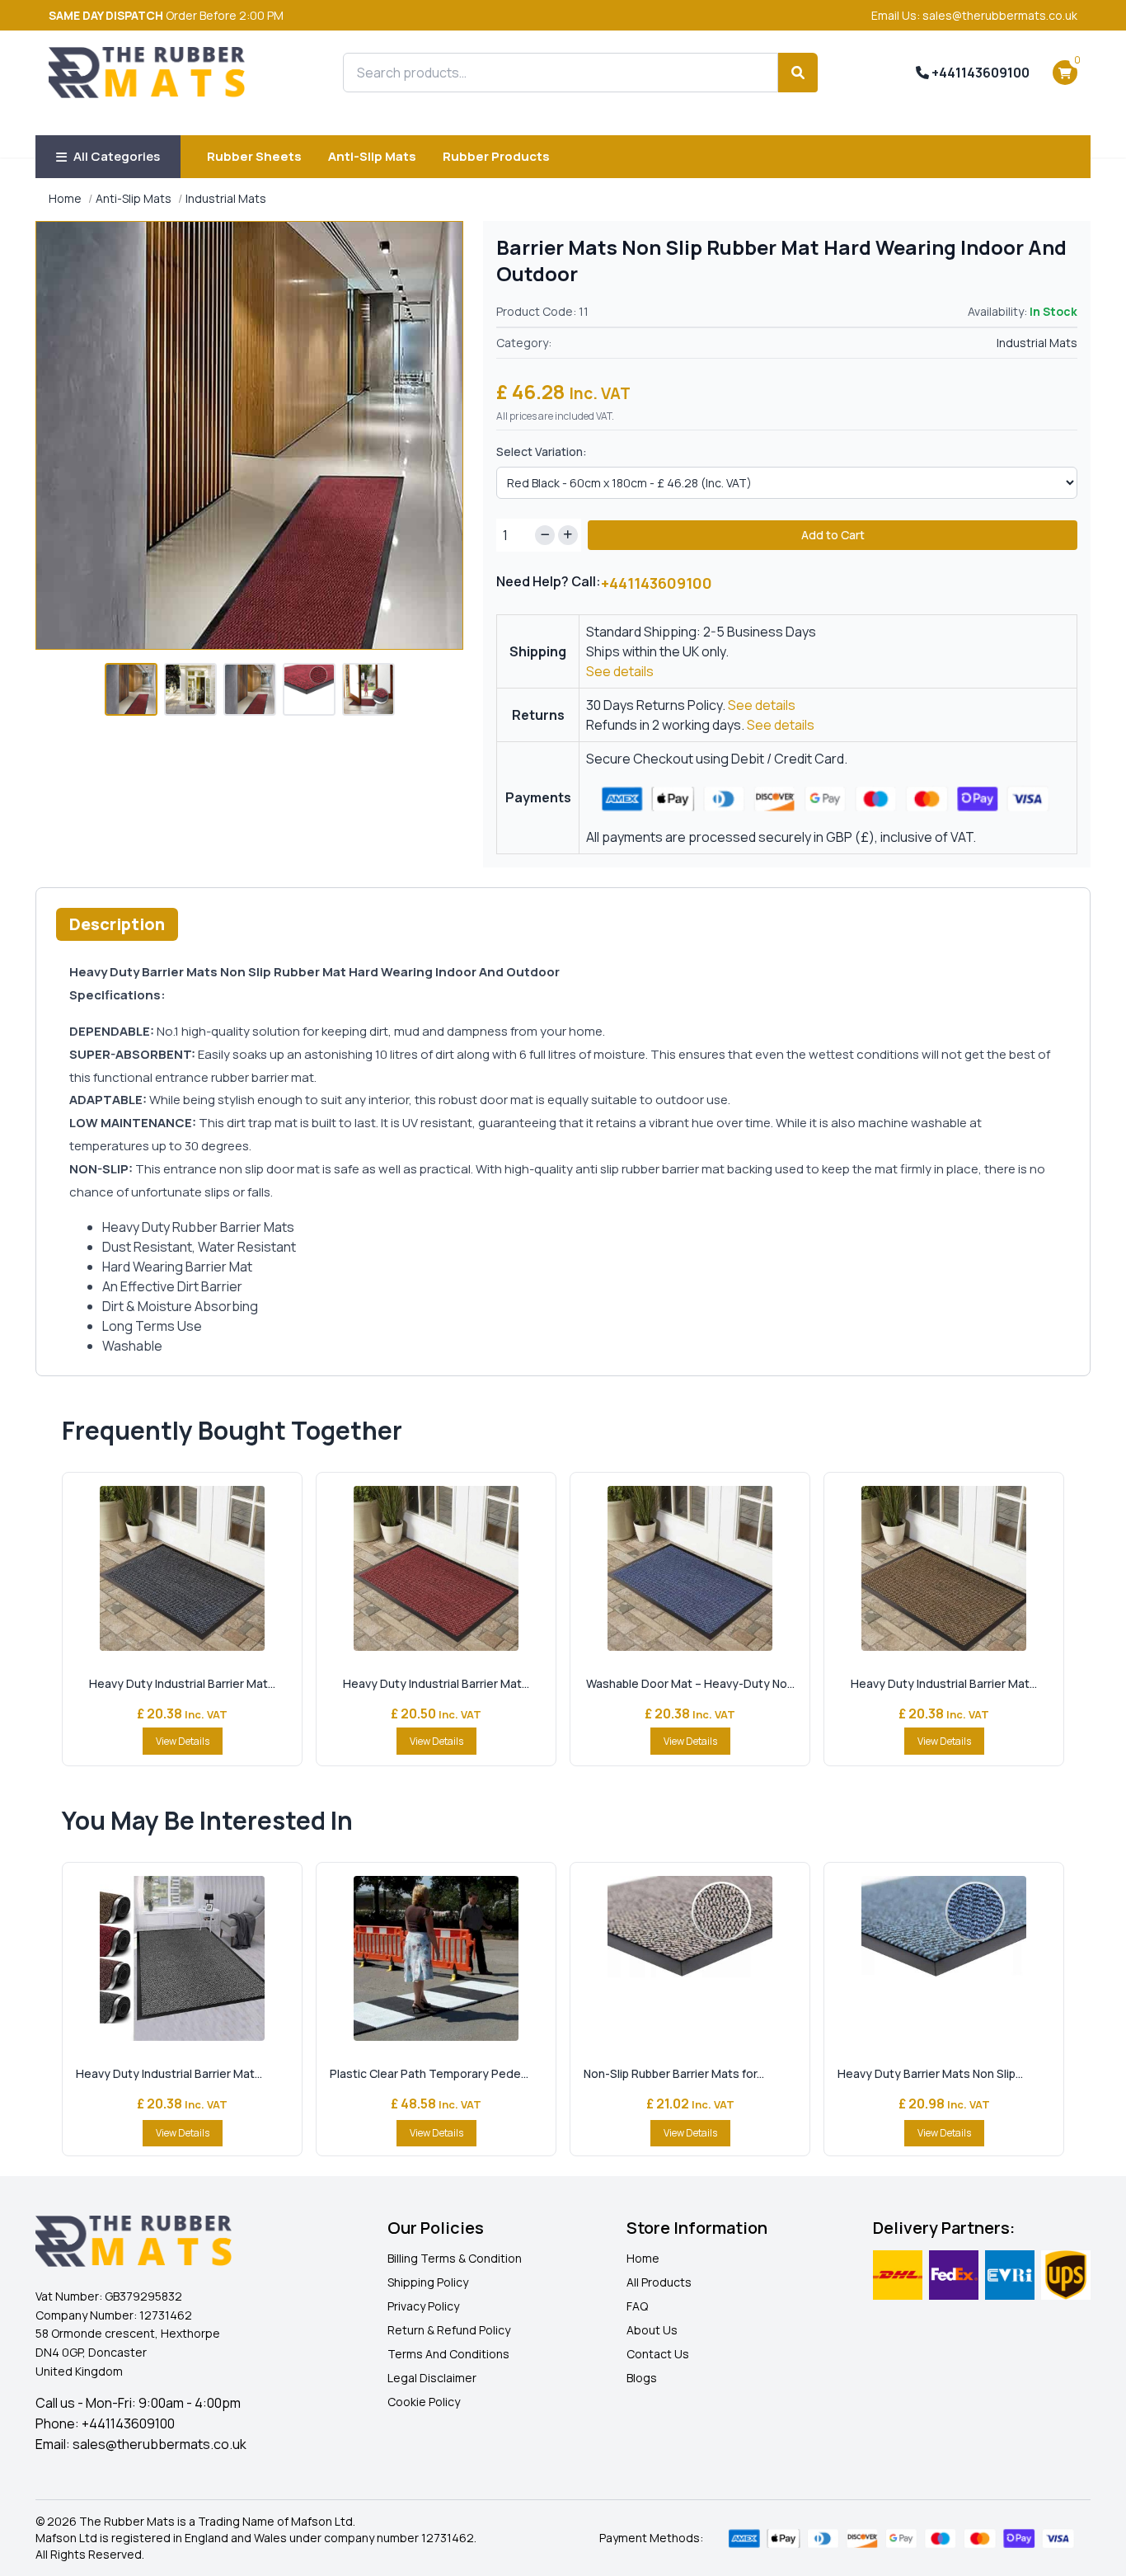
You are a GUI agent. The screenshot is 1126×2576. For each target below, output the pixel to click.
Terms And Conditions (448, 2354)
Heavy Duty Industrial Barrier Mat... (182, 1683)
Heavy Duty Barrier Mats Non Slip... (930, 2073)
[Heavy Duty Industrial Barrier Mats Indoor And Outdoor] (182, 1568)
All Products (659, 2282)
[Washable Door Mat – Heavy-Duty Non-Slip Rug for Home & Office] (690, 1568)
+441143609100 (979, 73)
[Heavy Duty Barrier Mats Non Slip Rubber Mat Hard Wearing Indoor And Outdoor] (944, 1958)
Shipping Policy (428, 2282)
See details (620, 671)
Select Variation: (542, 451)
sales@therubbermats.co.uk (160, 2444)
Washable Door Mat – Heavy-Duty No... (690, 1683)
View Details (183, 1741)
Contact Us (658, 2354)
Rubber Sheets (254, 156)
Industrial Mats (226, 198)
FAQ (637, 2306)
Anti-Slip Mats (372, 156)
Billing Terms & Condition (455, 2258)
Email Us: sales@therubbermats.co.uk (974, 15)
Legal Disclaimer (432, 2378)
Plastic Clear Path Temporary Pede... (429, 2073)
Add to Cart (833, 535)
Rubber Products (496, 156)
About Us (652, 2330)
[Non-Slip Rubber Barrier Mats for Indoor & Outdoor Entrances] (690, 1958)
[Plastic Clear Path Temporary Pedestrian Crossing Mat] (436, 1958)
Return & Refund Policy (449, 2330)
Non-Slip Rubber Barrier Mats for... (674, 2073)
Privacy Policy (423, 2306)
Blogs (642, 2378)
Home (65, 198)
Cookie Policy (424, 2402)
